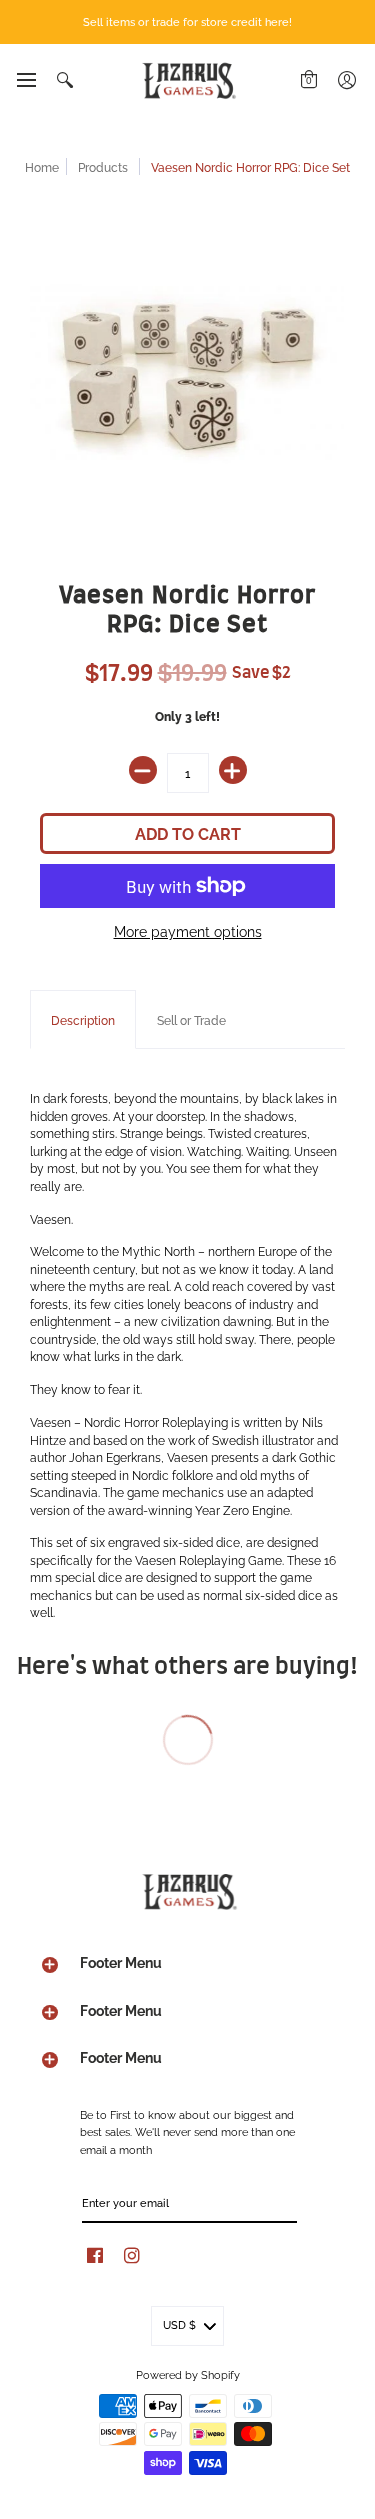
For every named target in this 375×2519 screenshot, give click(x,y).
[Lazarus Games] (188, 80)
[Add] (233, 770)
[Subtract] (143, 770)
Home (42, 166)
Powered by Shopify (188, 2374)
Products (103, 166)
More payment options (188, 931)
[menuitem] (25, 80)
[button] (25, 80)
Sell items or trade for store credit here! (187, 21)
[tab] (83, 1020)
